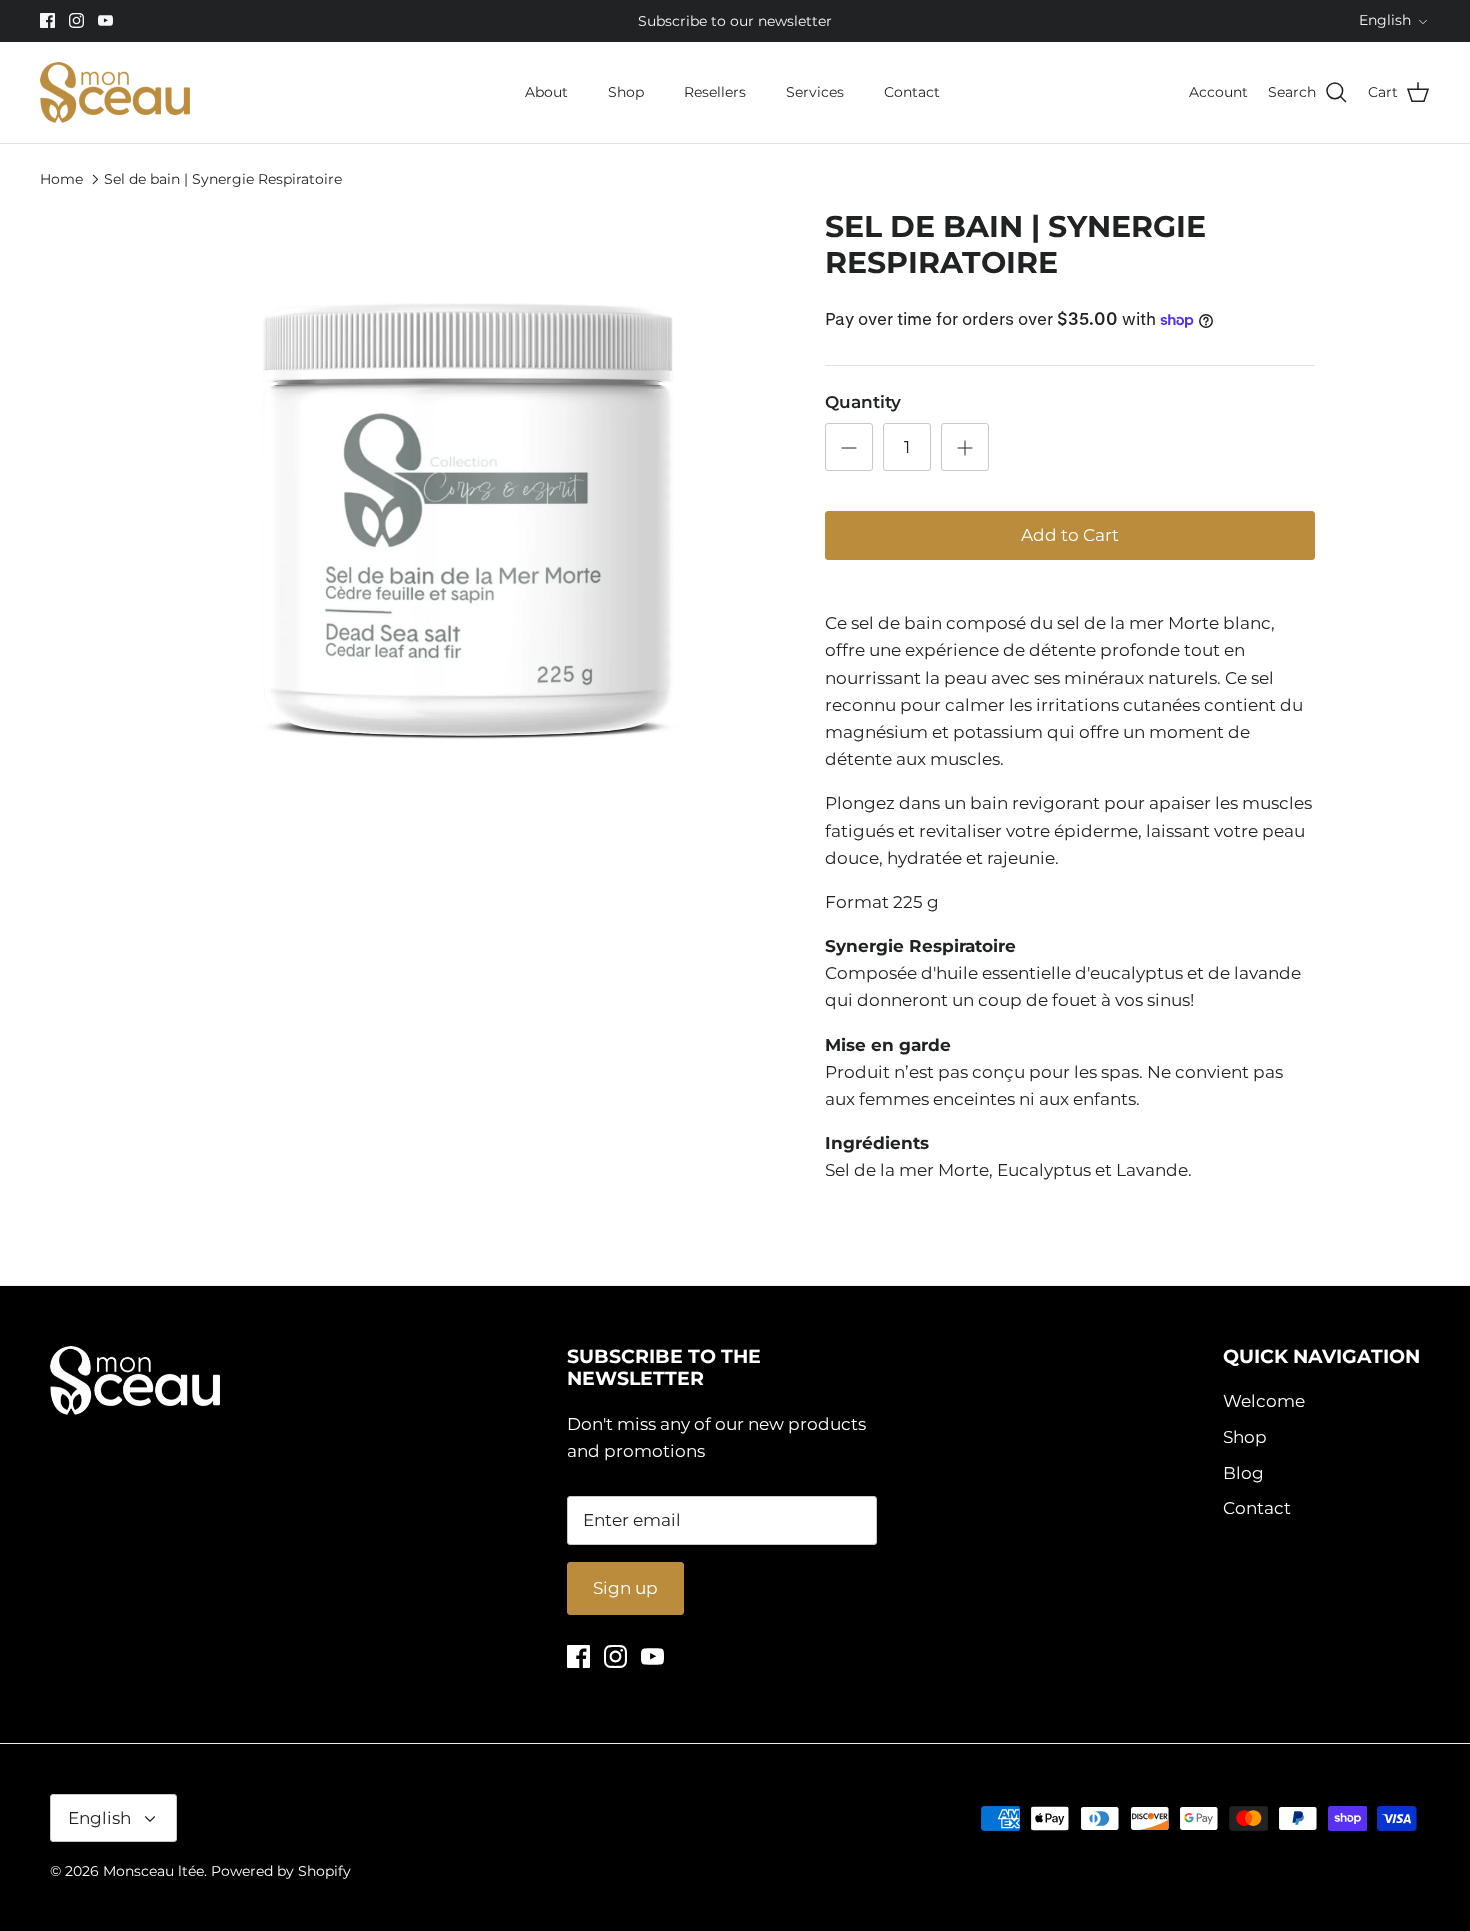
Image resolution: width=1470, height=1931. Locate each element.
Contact (912, 92)
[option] (468, 522)
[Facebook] (47, 20)
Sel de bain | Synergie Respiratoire (223, 178)
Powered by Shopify (281, 1871)
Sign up (625, 1588)
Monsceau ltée (153, 1871)
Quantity (863, 402)
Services (815, 92)
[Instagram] (76, 20)
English (1385, 20)
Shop (626, 92)
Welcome (1264, 1401)
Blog (1243, 1473)
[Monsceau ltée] (115, 92)
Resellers (715, 92)
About (546, 92)
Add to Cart (1070, 535)
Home (61, 178)
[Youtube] (105, 20)
